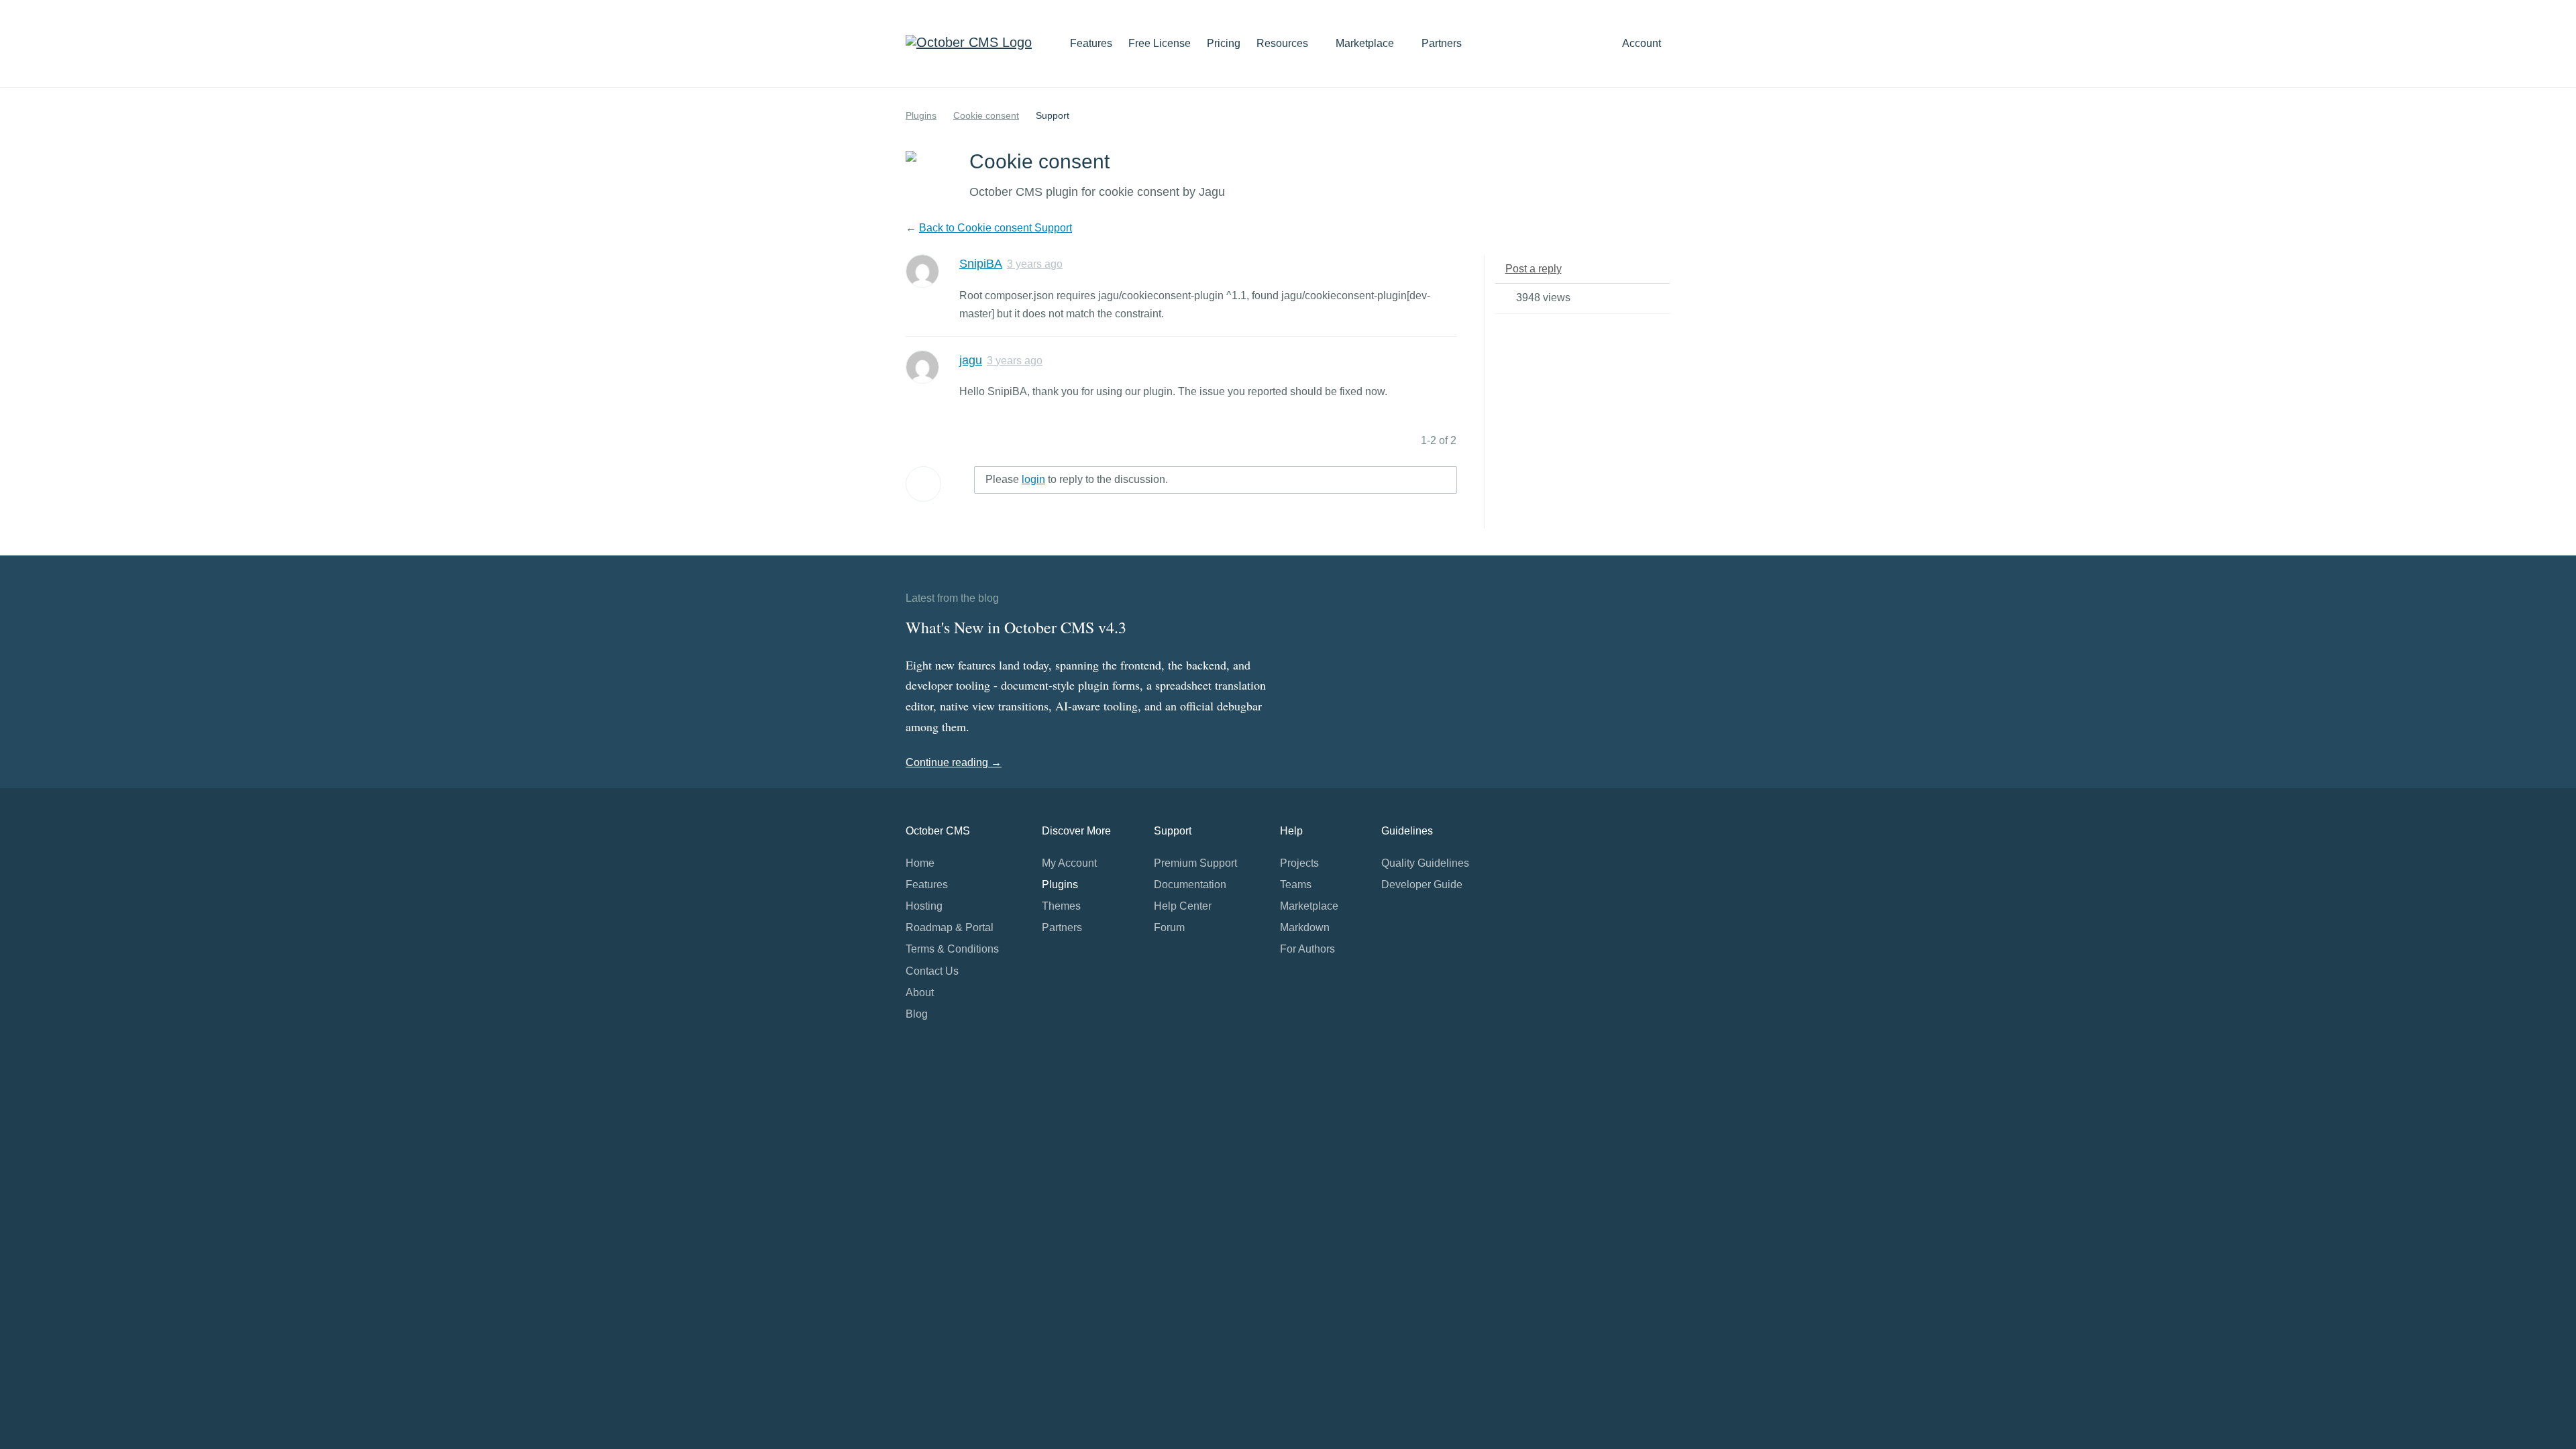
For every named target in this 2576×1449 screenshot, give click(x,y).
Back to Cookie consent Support (996, 228)
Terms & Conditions (952, 949)
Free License (1160, 43)
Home (920, 863)
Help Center (1183, 906)
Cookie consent (986, 115)
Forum (1169, 927)
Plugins (921, 115)
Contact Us (932, 971)
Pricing (1224, 43)
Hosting (924, 906)
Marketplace (1366, 43)
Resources (1284, 43)
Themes (1061, 906)
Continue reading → (954, 762)
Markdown (1305, 927)
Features (1091, 43)
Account (1643, 43)
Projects (1299, 863)
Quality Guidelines (1425, 863)
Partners (1442, 43)
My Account (1069, 863)
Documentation (1190, 884)
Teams (1296, 884)
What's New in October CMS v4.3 (1016, 627)
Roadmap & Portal (950, 927)
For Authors (1307, 949)
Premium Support (1195, 863)
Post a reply (1534, 269)
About (920, 992)
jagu (971, 360)
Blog (917, 1014)
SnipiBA (981, 264)
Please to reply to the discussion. (1077, 479)
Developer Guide (1422, 884)
